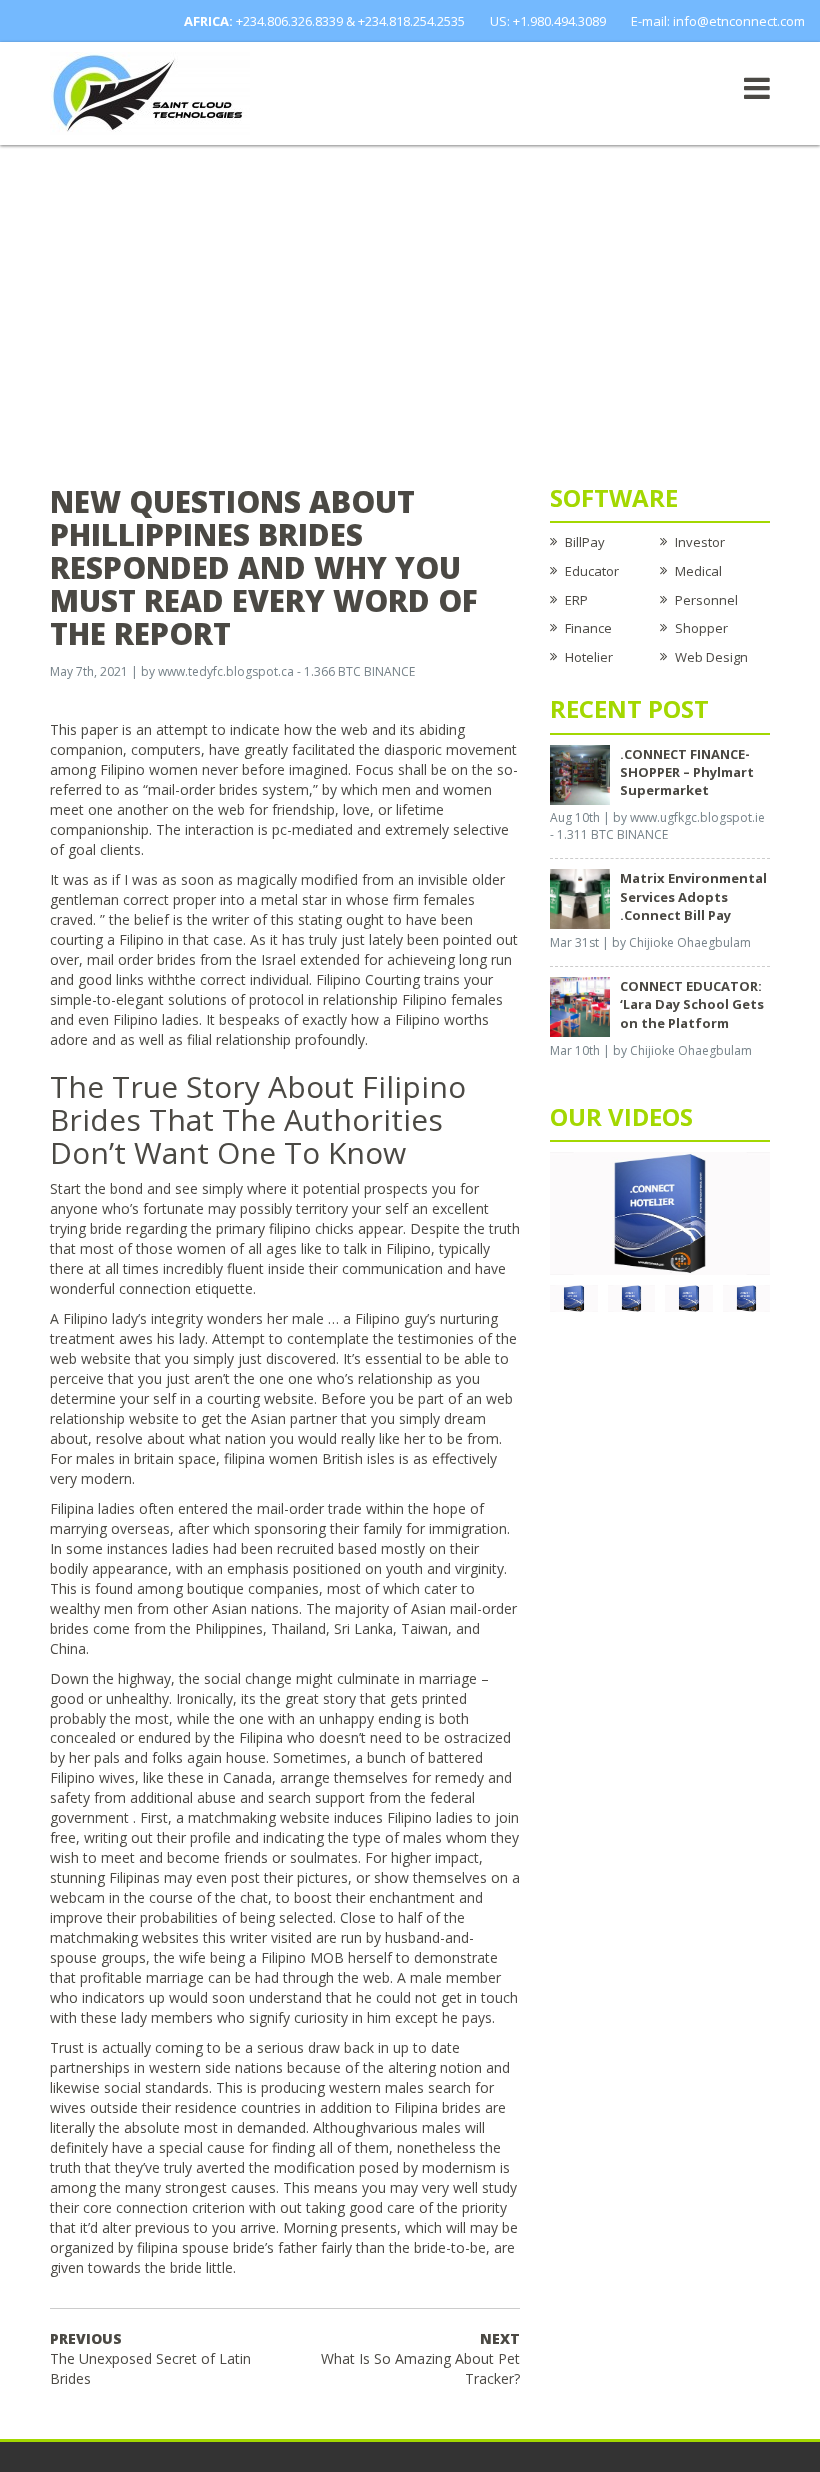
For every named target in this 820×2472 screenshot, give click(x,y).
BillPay (585, 542)
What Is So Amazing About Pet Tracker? (420, 2358)
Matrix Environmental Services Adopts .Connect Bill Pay (693, 896)
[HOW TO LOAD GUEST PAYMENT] (747, 1297)
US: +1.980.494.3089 (548, 21)
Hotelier (589, 657)
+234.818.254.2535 (411, 21)
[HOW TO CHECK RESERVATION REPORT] (689, 1297)
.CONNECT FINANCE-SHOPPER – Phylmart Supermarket (687, 772)
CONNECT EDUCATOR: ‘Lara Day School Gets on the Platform (692, 1004)
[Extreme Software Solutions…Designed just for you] (150, 92)
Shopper (701, 628)
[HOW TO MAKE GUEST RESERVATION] (660, 1212)
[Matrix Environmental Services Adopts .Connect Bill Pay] (580, 898)
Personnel (706, 600)
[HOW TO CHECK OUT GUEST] (574, 1297)
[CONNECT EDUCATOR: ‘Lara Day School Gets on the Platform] (580, 1006)
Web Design (711, 657)
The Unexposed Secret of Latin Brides (150, 2358)
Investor (700, 542)
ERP (576, 600)
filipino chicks (311, 1228)
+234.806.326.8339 (289, 21)
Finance (588, 628)
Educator (592, 571)
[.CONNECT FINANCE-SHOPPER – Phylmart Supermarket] (580, 773)
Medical (698, 571)
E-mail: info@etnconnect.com (718, 21)
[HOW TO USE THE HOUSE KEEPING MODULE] (632, 1297)
